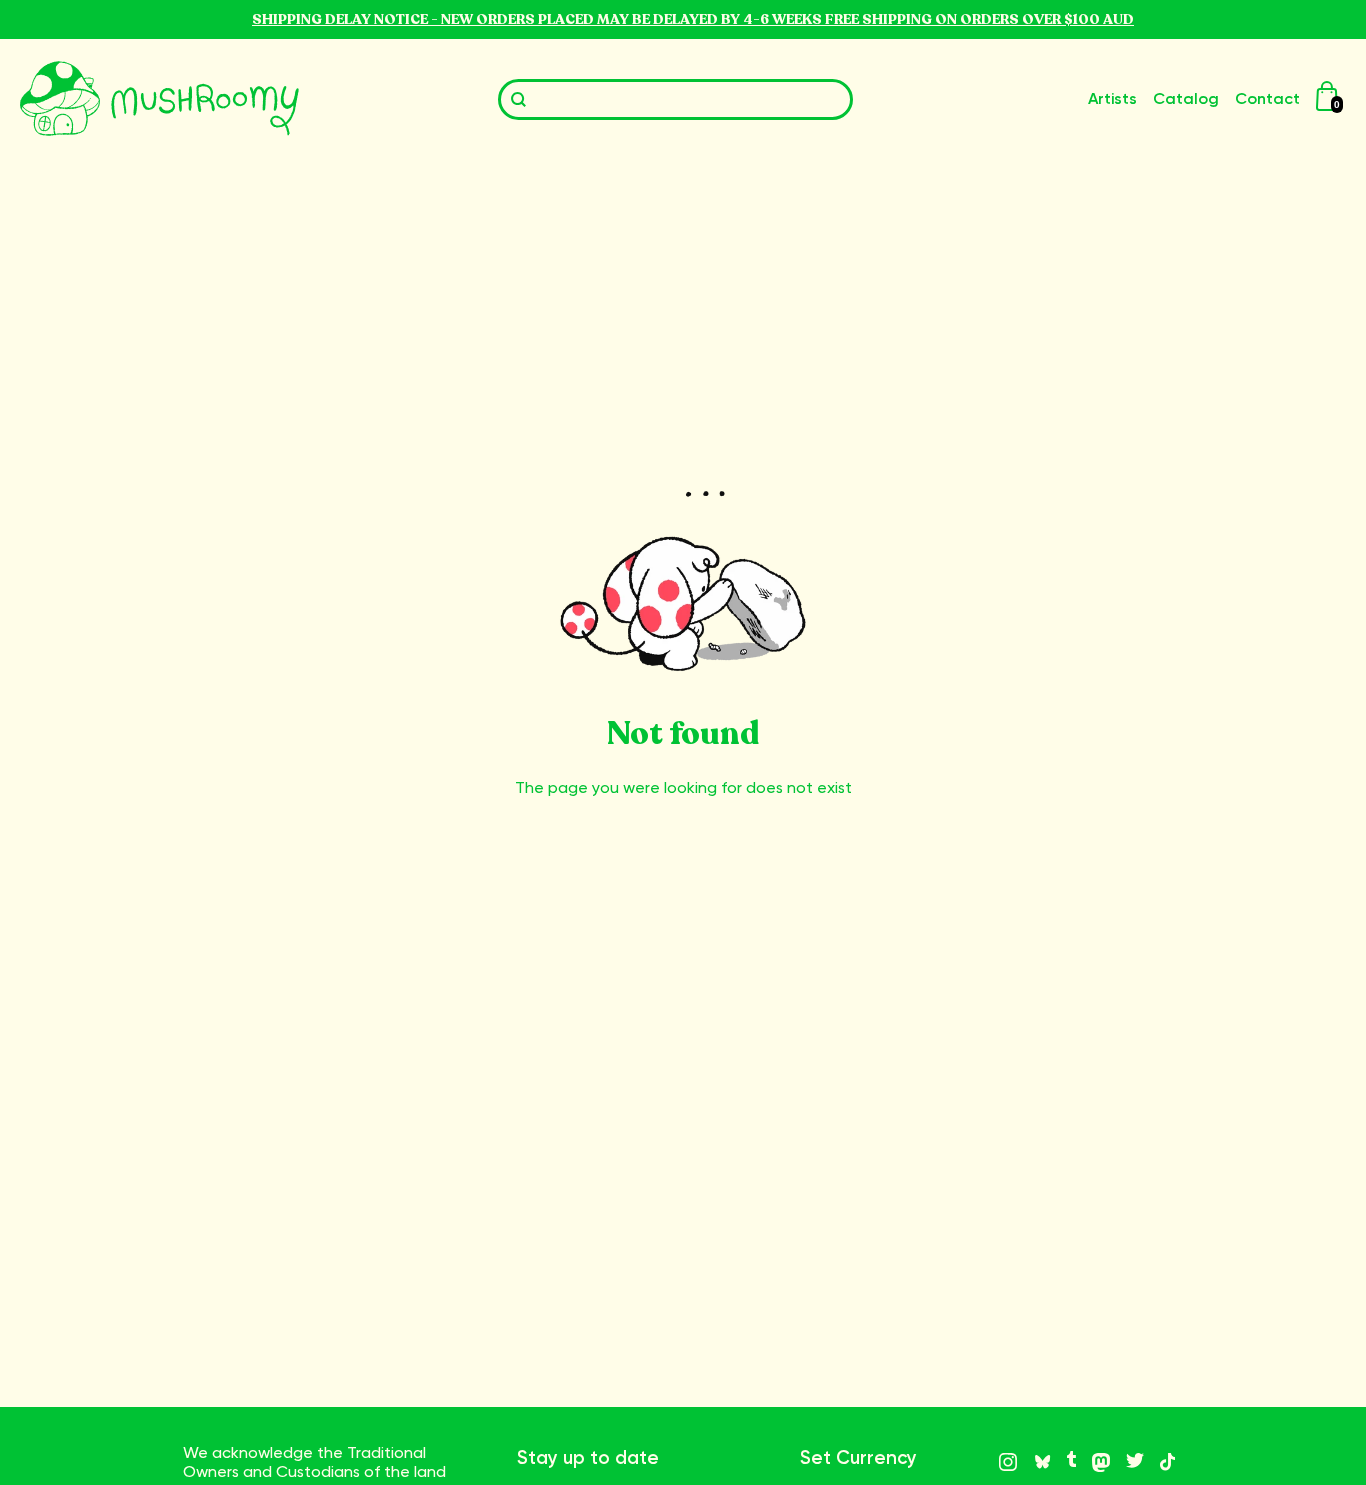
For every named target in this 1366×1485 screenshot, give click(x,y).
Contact (1267, 98)
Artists (1112, 98)
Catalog (1186, 98)
